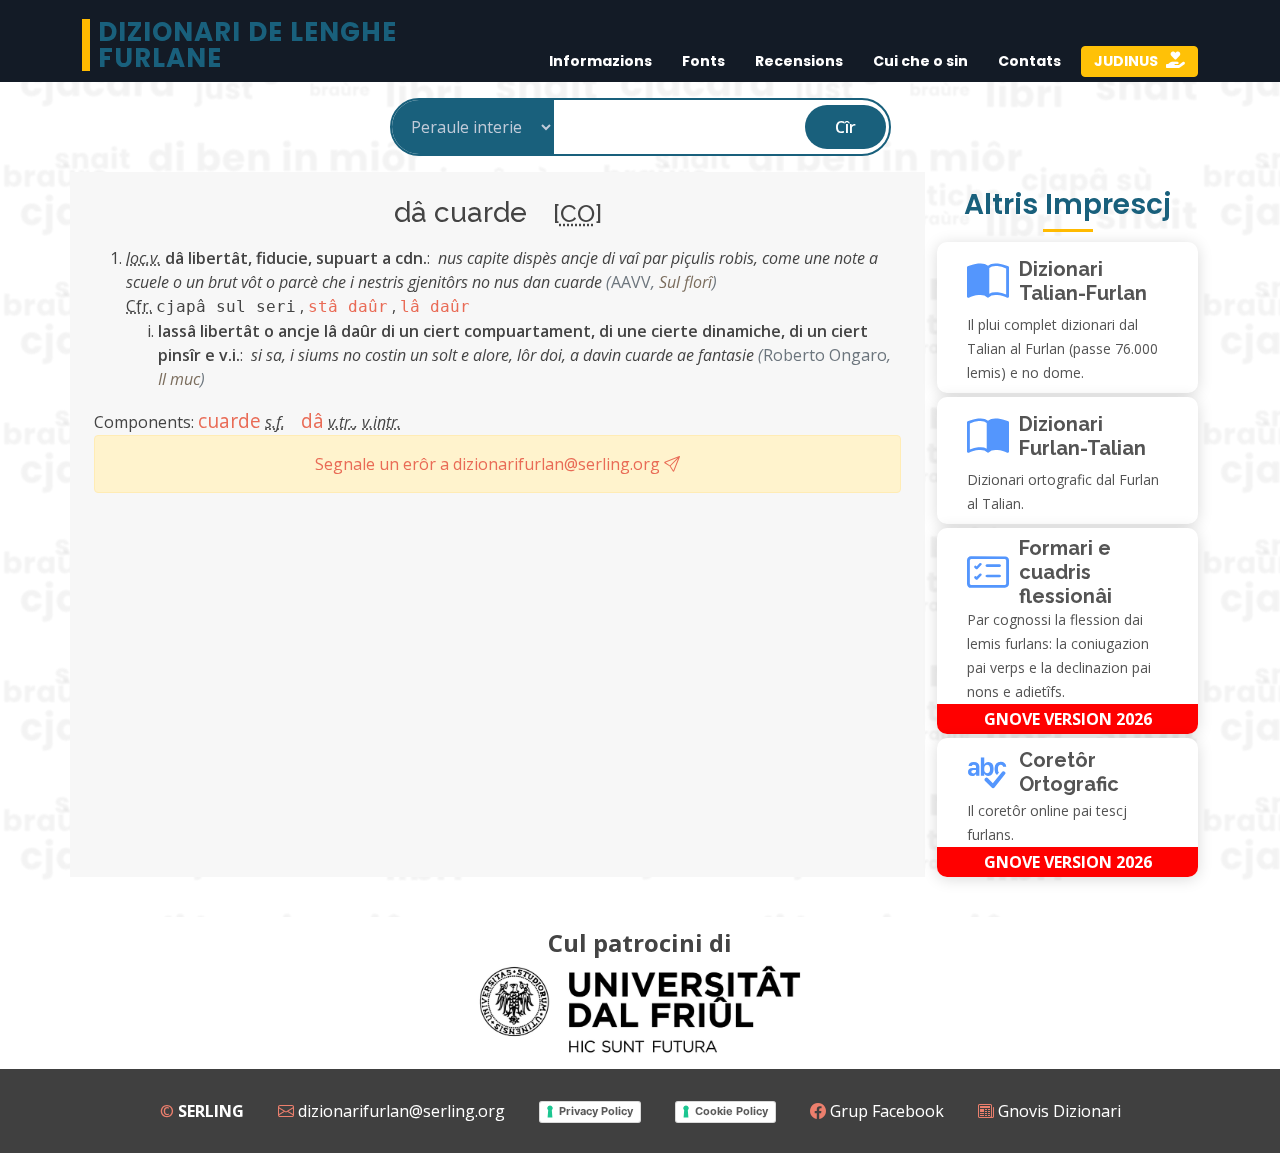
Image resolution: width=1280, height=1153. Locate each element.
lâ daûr (435, 306)
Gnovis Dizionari (1057, 1111)
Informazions (600, 61)
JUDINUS (1127, 61)
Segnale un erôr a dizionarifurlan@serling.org (489, 464)
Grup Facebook (885, 1111)
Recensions (799, 61)
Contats (1029, 61)
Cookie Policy (731, 1111)
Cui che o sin (920, 61)
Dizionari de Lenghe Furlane (247, 45)
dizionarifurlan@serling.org (399, 1111)
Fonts (703, 61)
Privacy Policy (596, 1111)
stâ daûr (348, 306)
